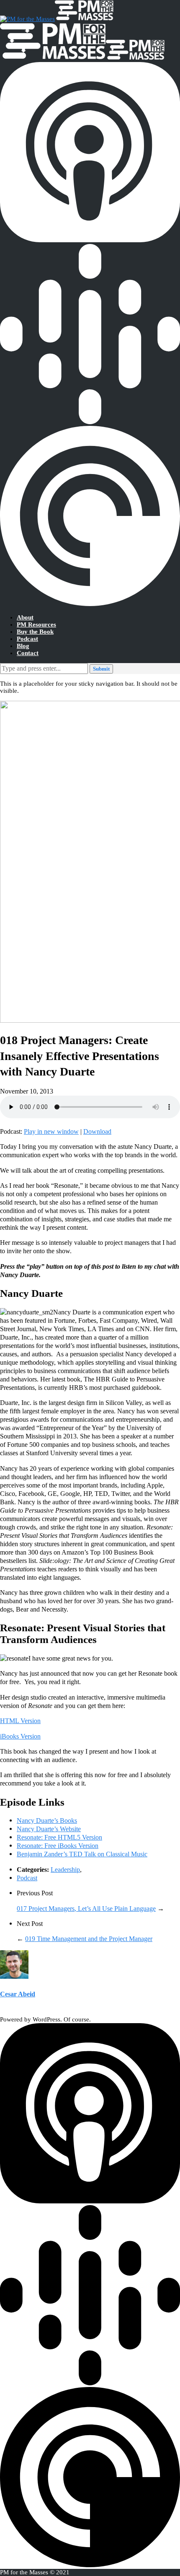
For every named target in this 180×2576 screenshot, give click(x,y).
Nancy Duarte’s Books (47, 1821)
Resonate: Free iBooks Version (58, 1846)
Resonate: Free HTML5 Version (59, 1837)
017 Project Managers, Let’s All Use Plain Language (86, 1909)
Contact (28, 653)
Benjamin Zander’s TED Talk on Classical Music (82, 1854)
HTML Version (20, 1721)
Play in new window (51, 1131)
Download (97, 1131)
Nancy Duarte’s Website (49, 1829)
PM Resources (36, 625)
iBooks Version (20, 1736)
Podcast (27, 639)
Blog (23, 646)
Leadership (65, 1870)
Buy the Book (35, 632)
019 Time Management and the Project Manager (89, 1939)
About (25, 617)
